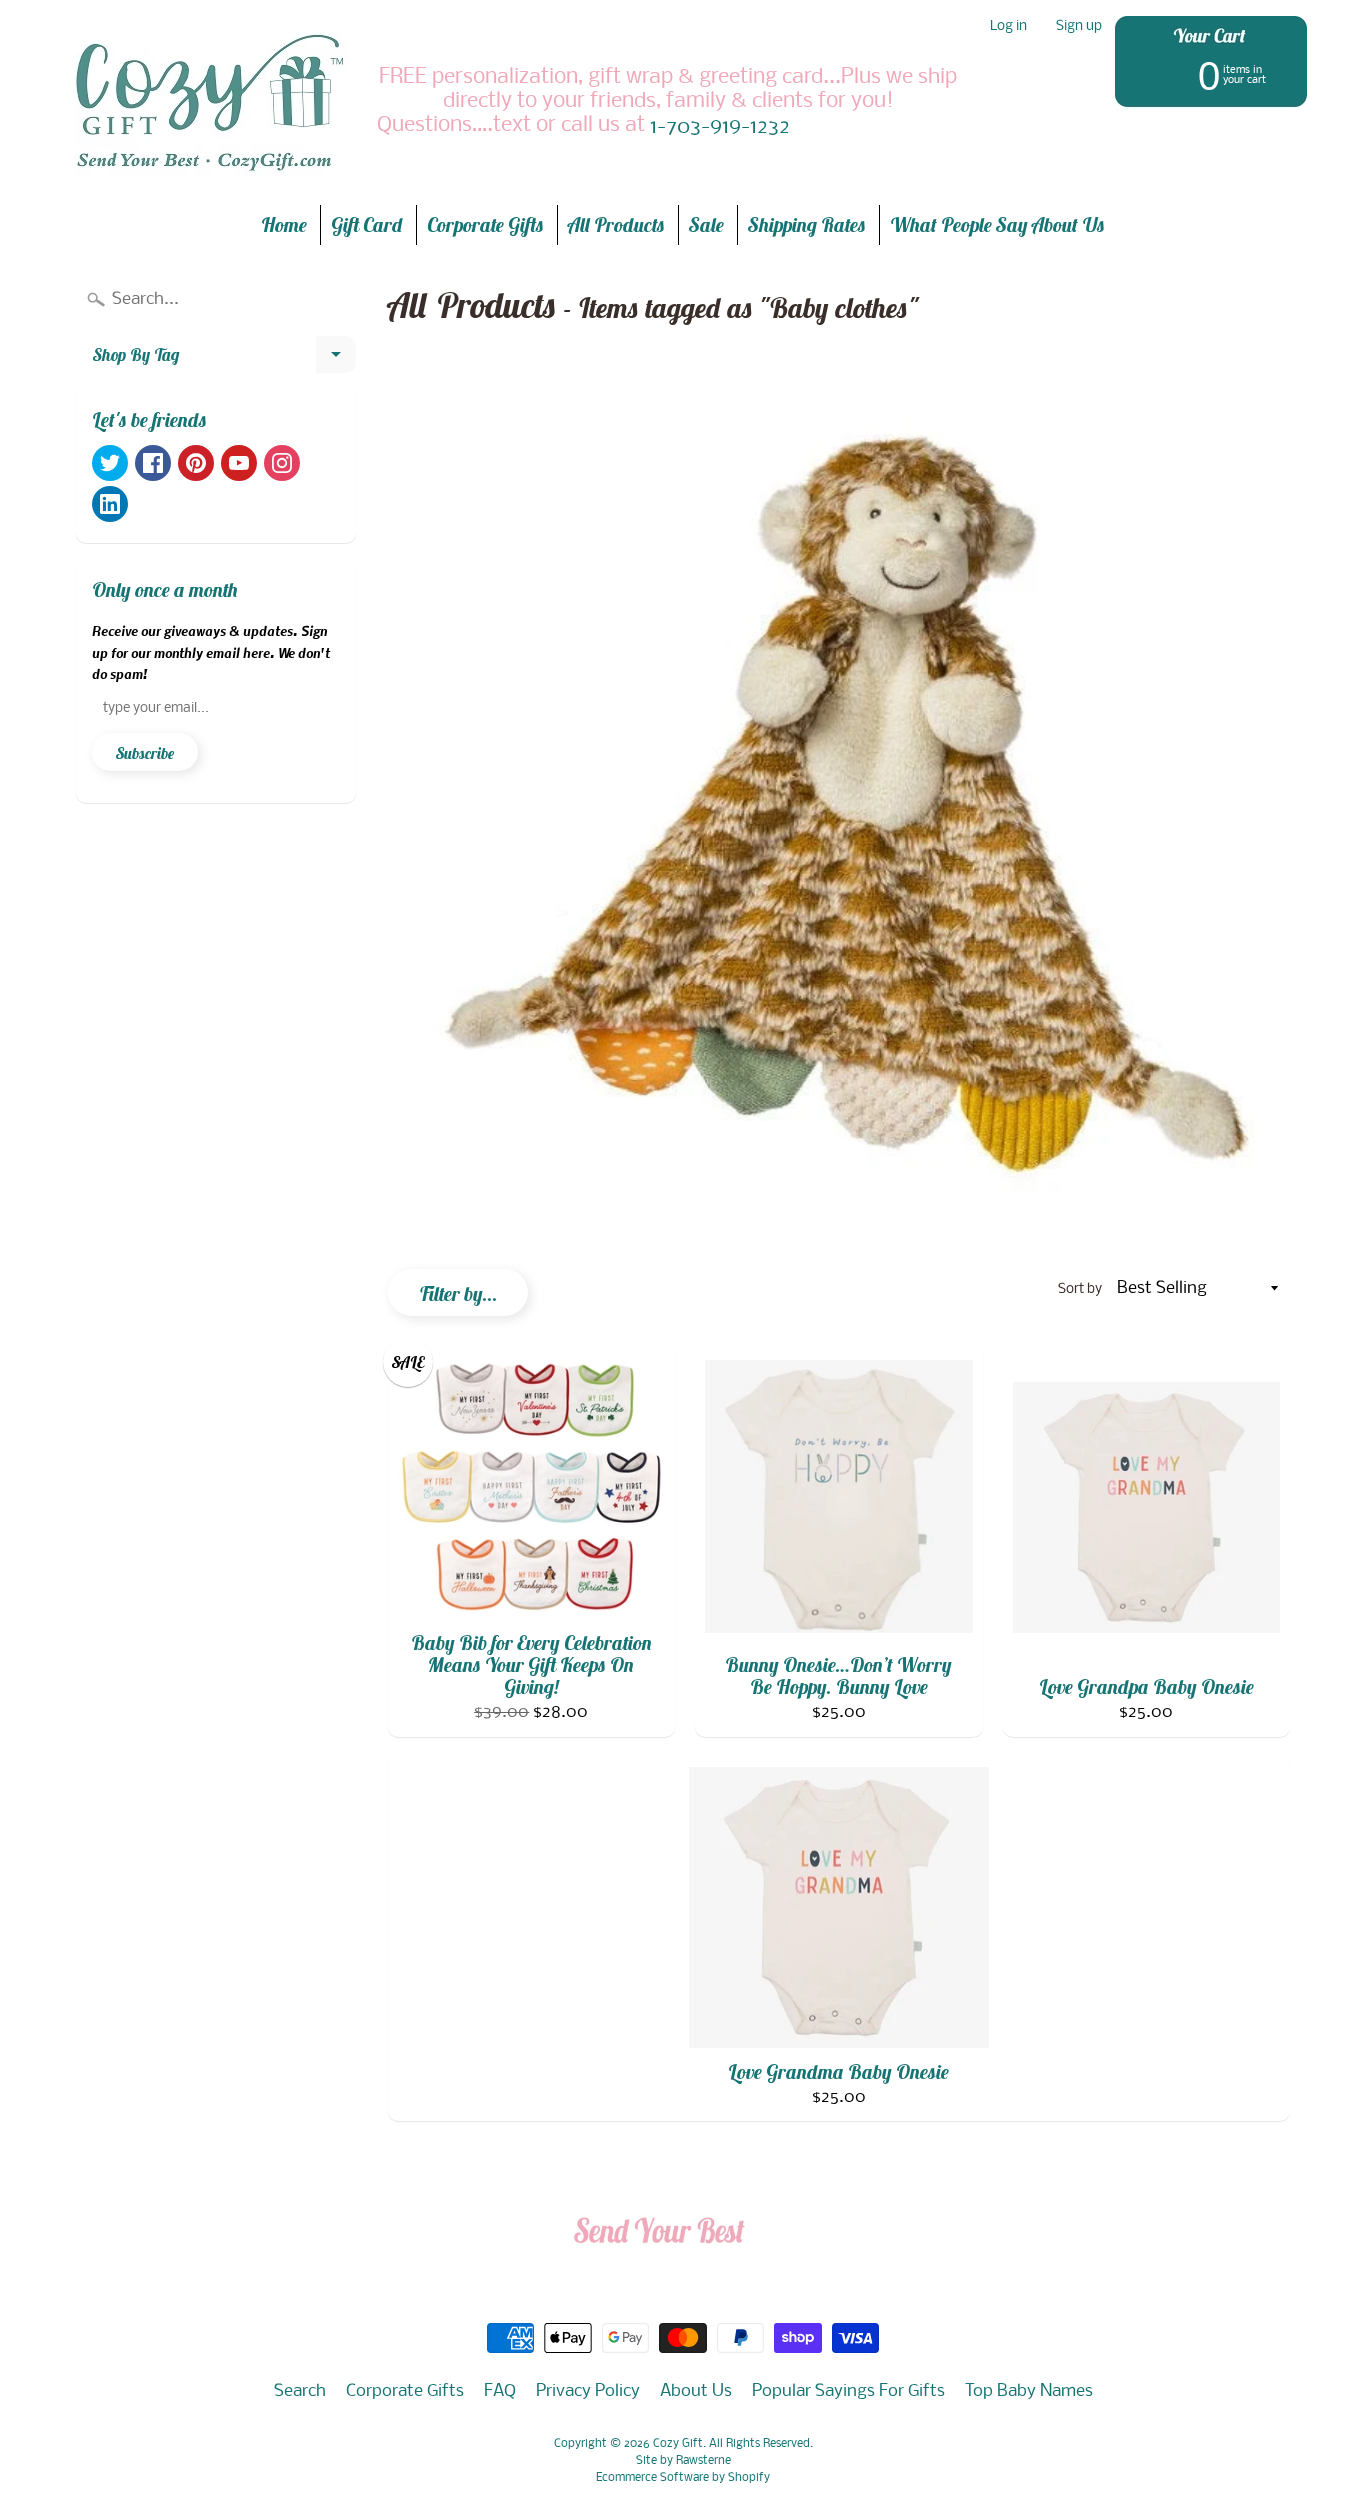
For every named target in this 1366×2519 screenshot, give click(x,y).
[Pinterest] (196, 463)
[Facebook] (153, 463)
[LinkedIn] (110, 504)
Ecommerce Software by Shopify (683, 2478)
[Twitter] (110, 463)
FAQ (500, 2391)
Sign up (1079, 27)
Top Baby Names (1029, 2391)
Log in (1008, 27)
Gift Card (367, 224)
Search (300, 2391)
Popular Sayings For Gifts (848, 2391)
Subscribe (145, 753)
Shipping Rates (807, 224)
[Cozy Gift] (209, 102)
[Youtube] (239, 463)
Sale (706, 224)
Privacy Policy (588, 2391)
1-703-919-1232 (720, 128)
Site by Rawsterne (683, 2461)
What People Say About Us (997, 224)
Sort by (1080, 1289)
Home (284, 224)
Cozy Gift (678, 2444)
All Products (616, 224)
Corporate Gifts (485, 224)
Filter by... (458, 1293)
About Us (696, 2391)
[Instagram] (282, 463)
